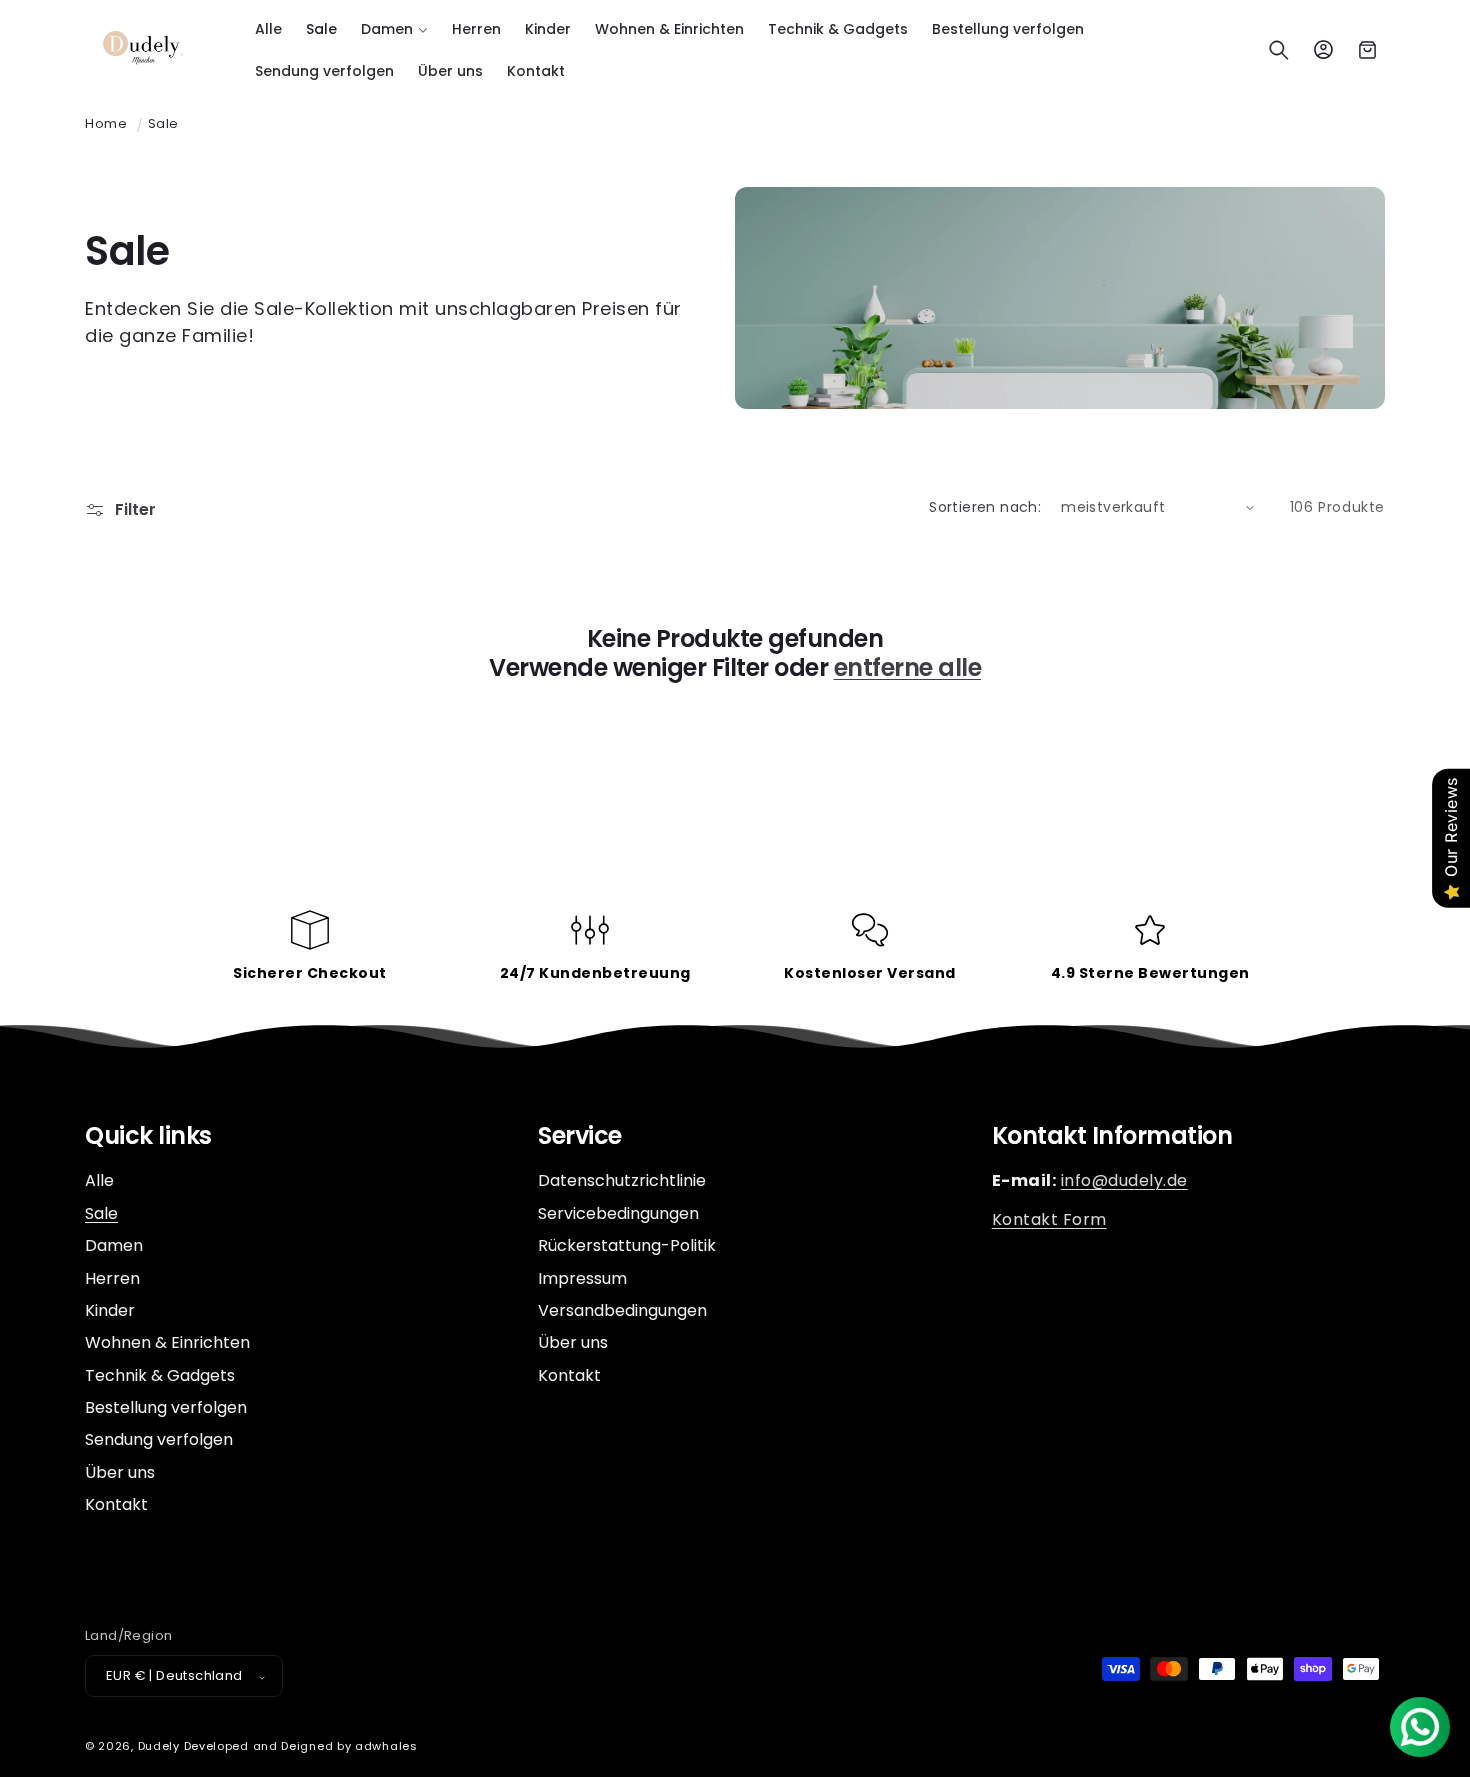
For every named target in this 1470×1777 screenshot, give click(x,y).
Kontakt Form (1049, 1219)
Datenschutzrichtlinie (622, 1182)
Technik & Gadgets (160, 1375)
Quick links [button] (148, 1136)
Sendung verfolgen (159, 1440)
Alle (99, 1182)
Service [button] (580, 1136)
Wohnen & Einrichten (167, 1343)
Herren (112, 1278)
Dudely (159, 1747)
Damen (114, 1246)
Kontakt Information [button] (1112, 1136)
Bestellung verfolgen (166, 1408)
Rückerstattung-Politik (627, 1246)
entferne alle (908, 668)
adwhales (386, 1747)
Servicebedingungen (618, 1213)
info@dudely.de (1124, 1181)
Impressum (582, 1278)
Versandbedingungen (622, 1310)
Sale (163, 123)
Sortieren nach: (985, 507)
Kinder (110, 1310)
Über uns (120, 1472)
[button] (394, 29)
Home (106, 123)
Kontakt (116, 1505)
